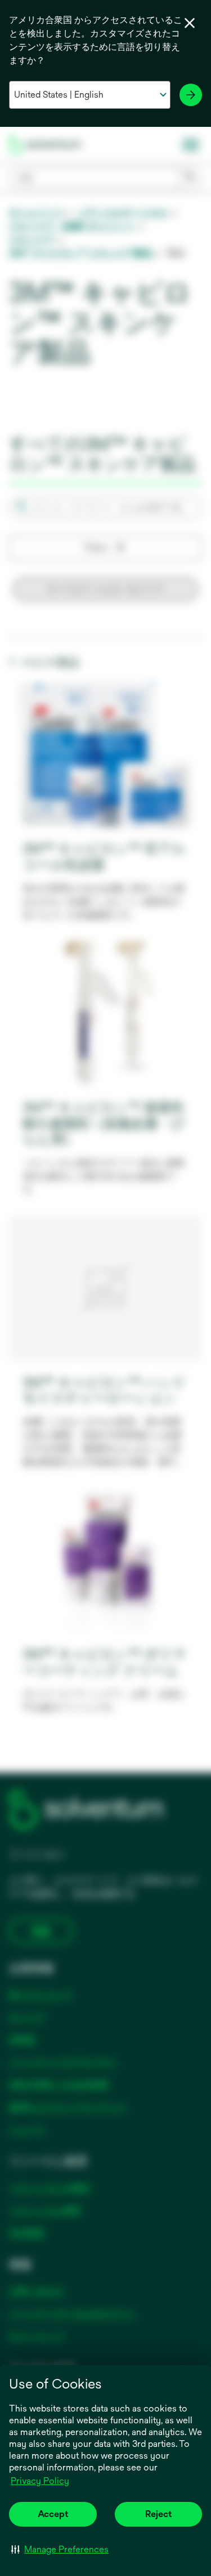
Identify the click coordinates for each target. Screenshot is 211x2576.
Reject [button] (158, 2514)
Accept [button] (53, 2514)
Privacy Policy (41, 2482)
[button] (60, 2549)
